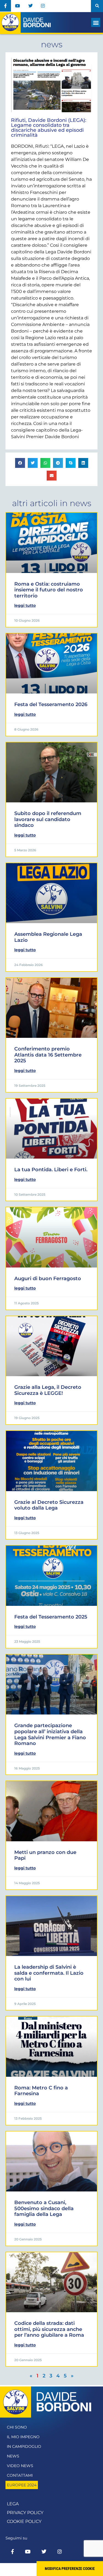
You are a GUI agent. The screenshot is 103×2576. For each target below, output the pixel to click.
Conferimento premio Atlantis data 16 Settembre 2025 (48, 1055)
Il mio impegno (23, 2437)
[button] (97, 6)
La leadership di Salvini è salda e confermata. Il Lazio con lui (49, 1973)
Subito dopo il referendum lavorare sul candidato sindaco (48, 819)
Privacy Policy (25, 2513)
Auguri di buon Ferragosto (48, 1279)
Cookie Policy (24, 2521)
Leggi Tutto (25, 605)
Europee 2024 (22, 2485)
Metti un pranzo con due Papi (45, 1855)
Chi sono (17, 2427)
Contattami (20, 2475)
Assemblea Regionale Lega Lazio (48, 937)
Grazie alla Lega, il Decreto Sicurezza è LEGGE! (48, 1390)
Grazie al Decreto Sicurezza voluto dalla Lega (49, 1505)
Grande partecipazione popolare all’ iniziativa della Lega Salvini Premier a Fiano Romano (50, 1734)
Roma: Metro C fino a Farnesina (41, 2091)
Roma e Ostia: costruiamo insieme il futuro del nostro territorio (49, 590)
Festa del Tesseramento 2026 (51, 704)
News (13, 2456)
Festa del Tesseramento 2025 (51, 1617)
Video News (20, 2466)
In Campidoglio (24, 2446)
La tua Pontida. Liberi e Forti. (51, 1170)
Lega (13, 2504)
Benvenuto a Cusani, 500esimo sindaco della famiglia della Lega (44, 2208)
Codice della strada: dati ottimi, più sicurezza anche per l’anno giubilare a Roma (49, 2329)
